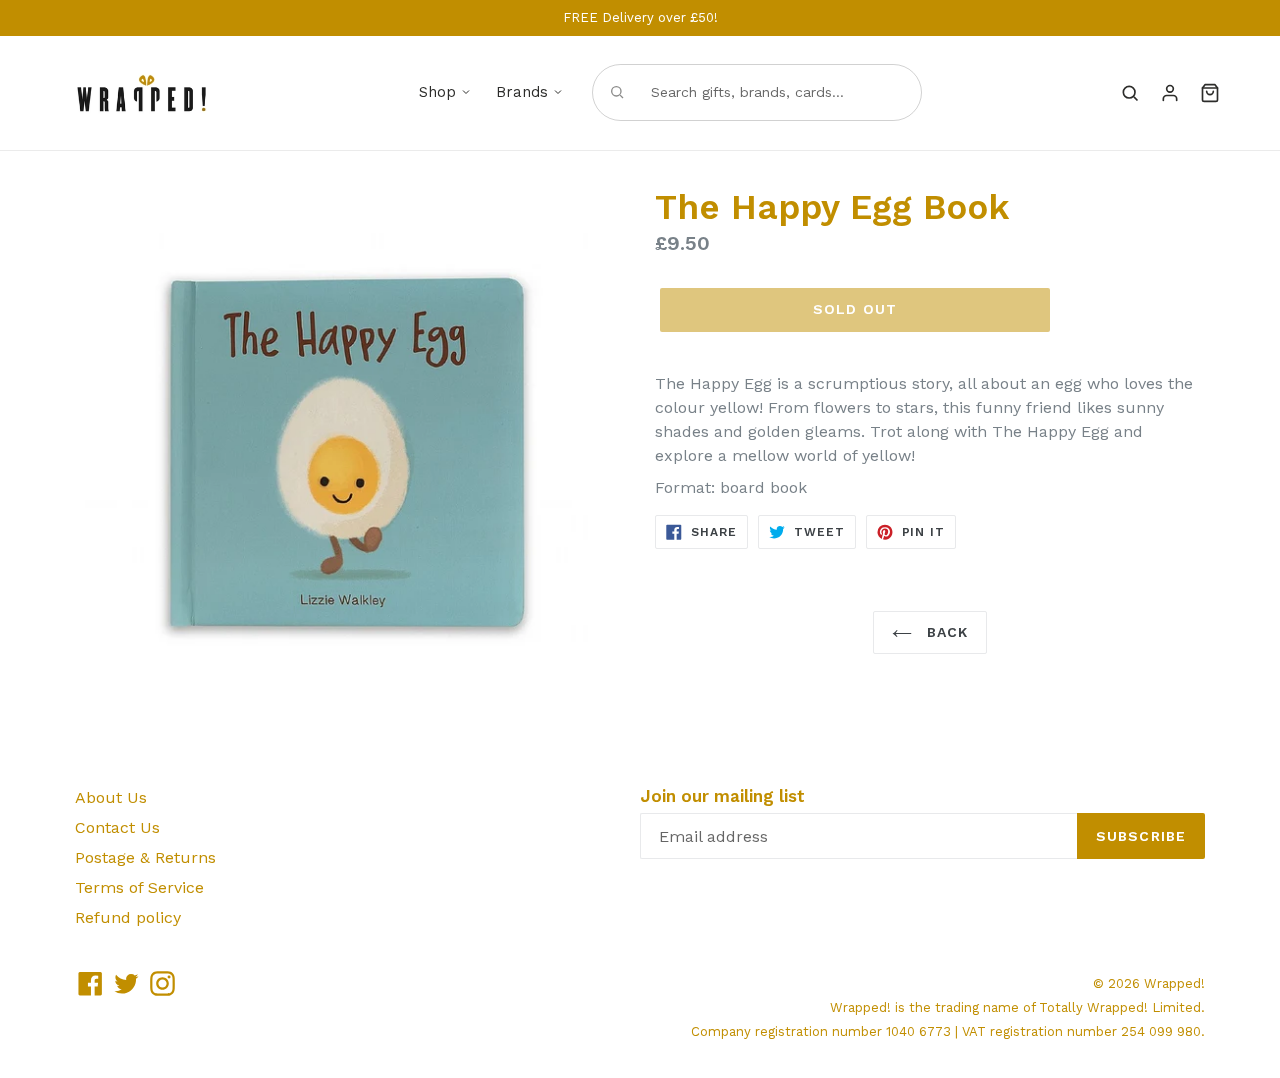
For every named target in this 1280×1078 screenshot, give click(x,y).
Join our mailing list (722, 796)
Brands (522, 92)
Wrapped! (1174, 983)
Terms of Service (139, 887)
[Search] (1130, 93)
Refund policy (128, 917)
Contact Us (117, 827)
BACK (945, 632)
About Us (111, 797)
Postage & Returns (145, 857)
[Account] (1170, 93)
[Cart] (1210, 93)
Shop (437, 92)
